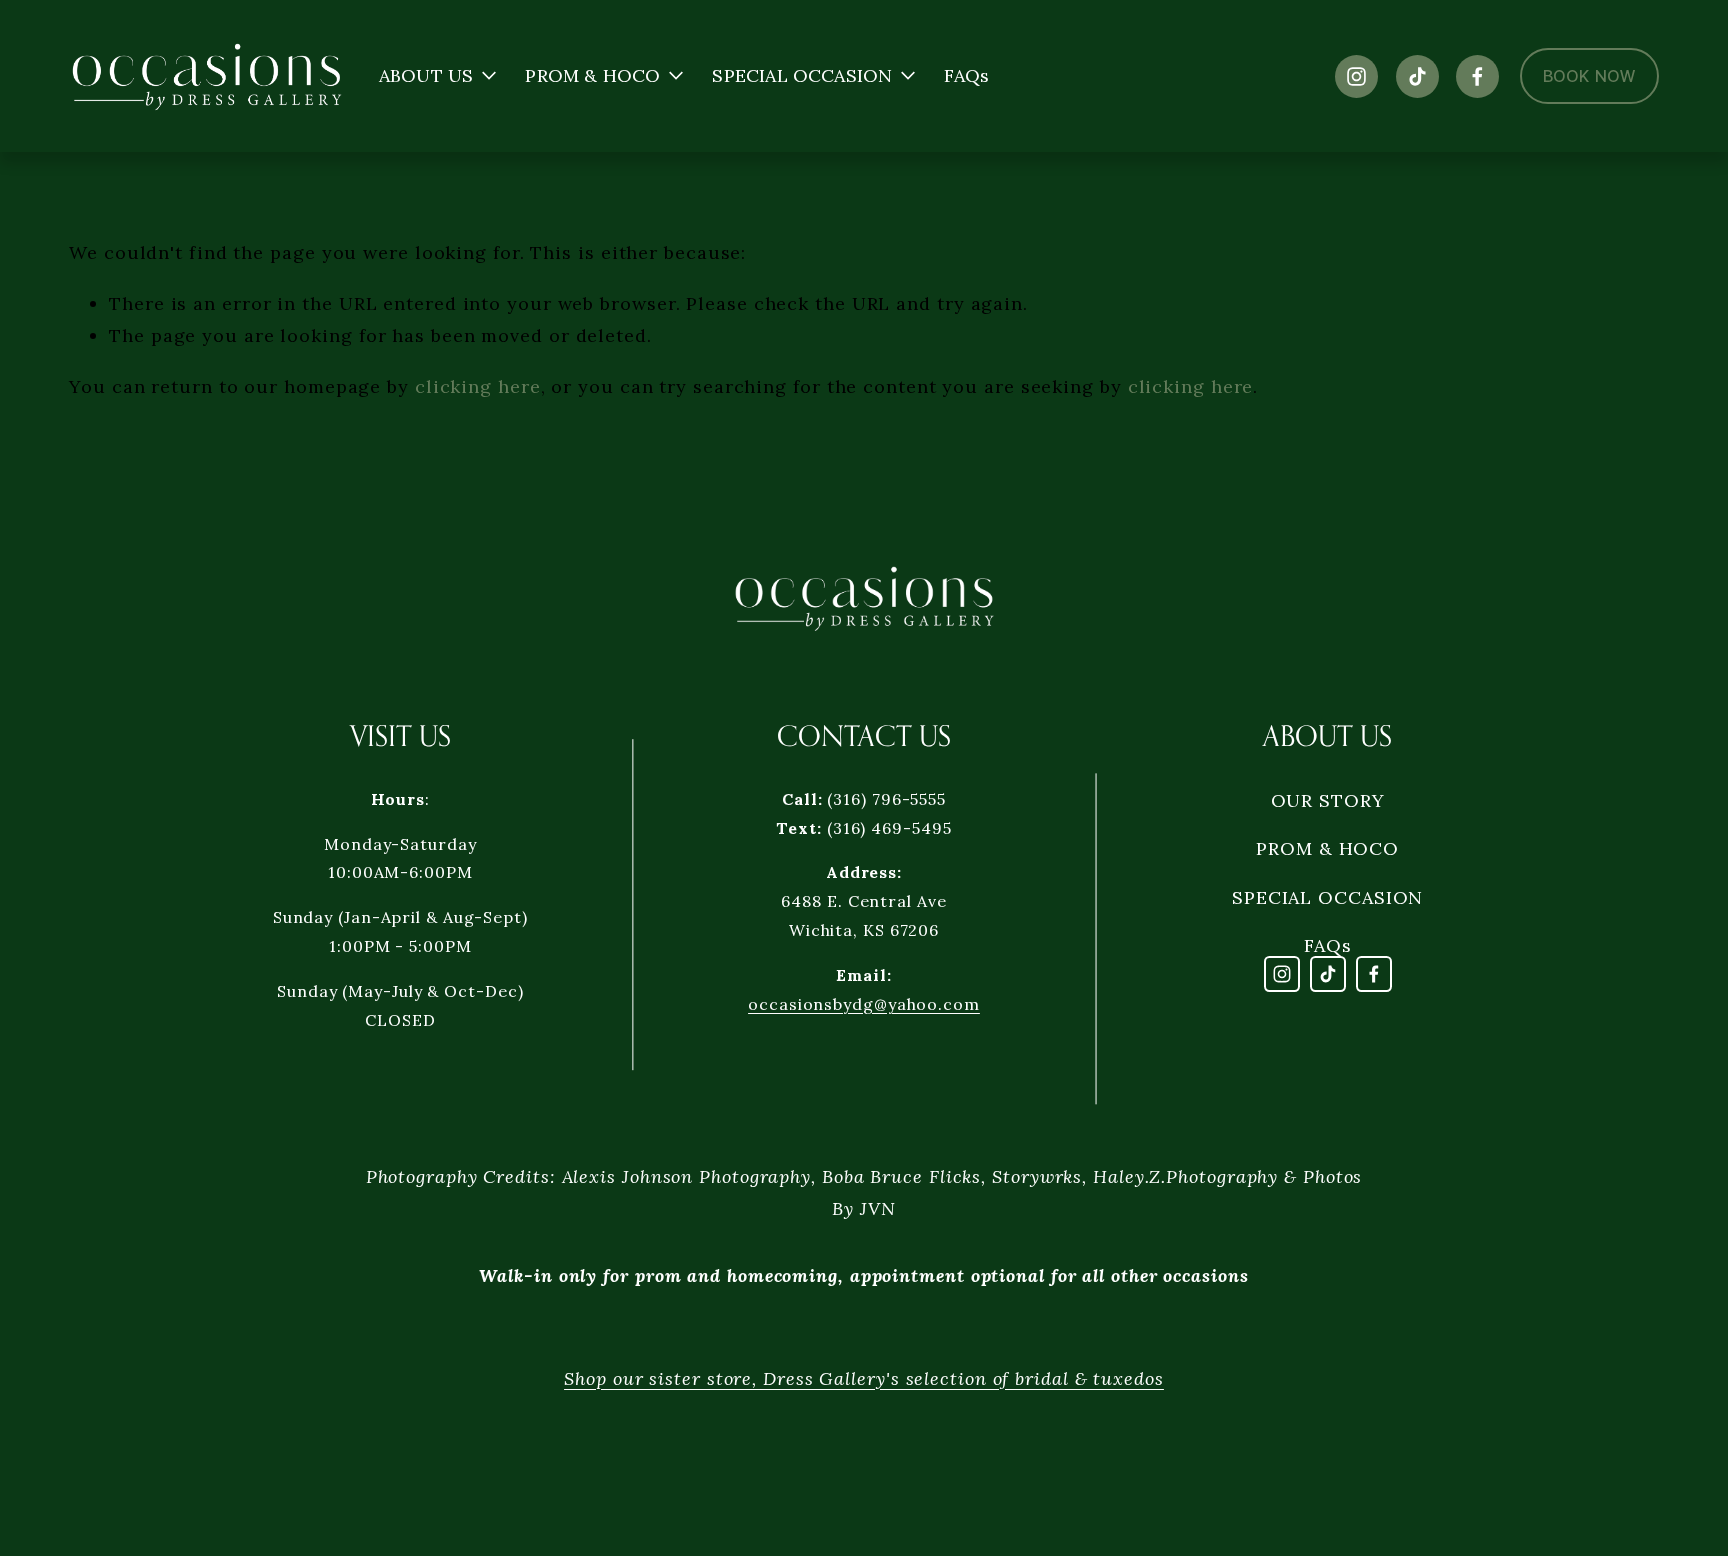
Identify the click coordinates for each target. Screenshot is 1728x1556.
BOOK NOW (1589, 76)
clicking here (478, 386)
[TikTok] (1417, 76)
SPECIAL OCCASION (1327, 897)
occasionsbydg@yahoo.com (864, 1004)
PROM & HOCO (1327, 848)
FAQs (966, 76)
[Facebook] (1477, 76)
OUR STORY (1328, 800)
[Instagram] (1356, 76)
